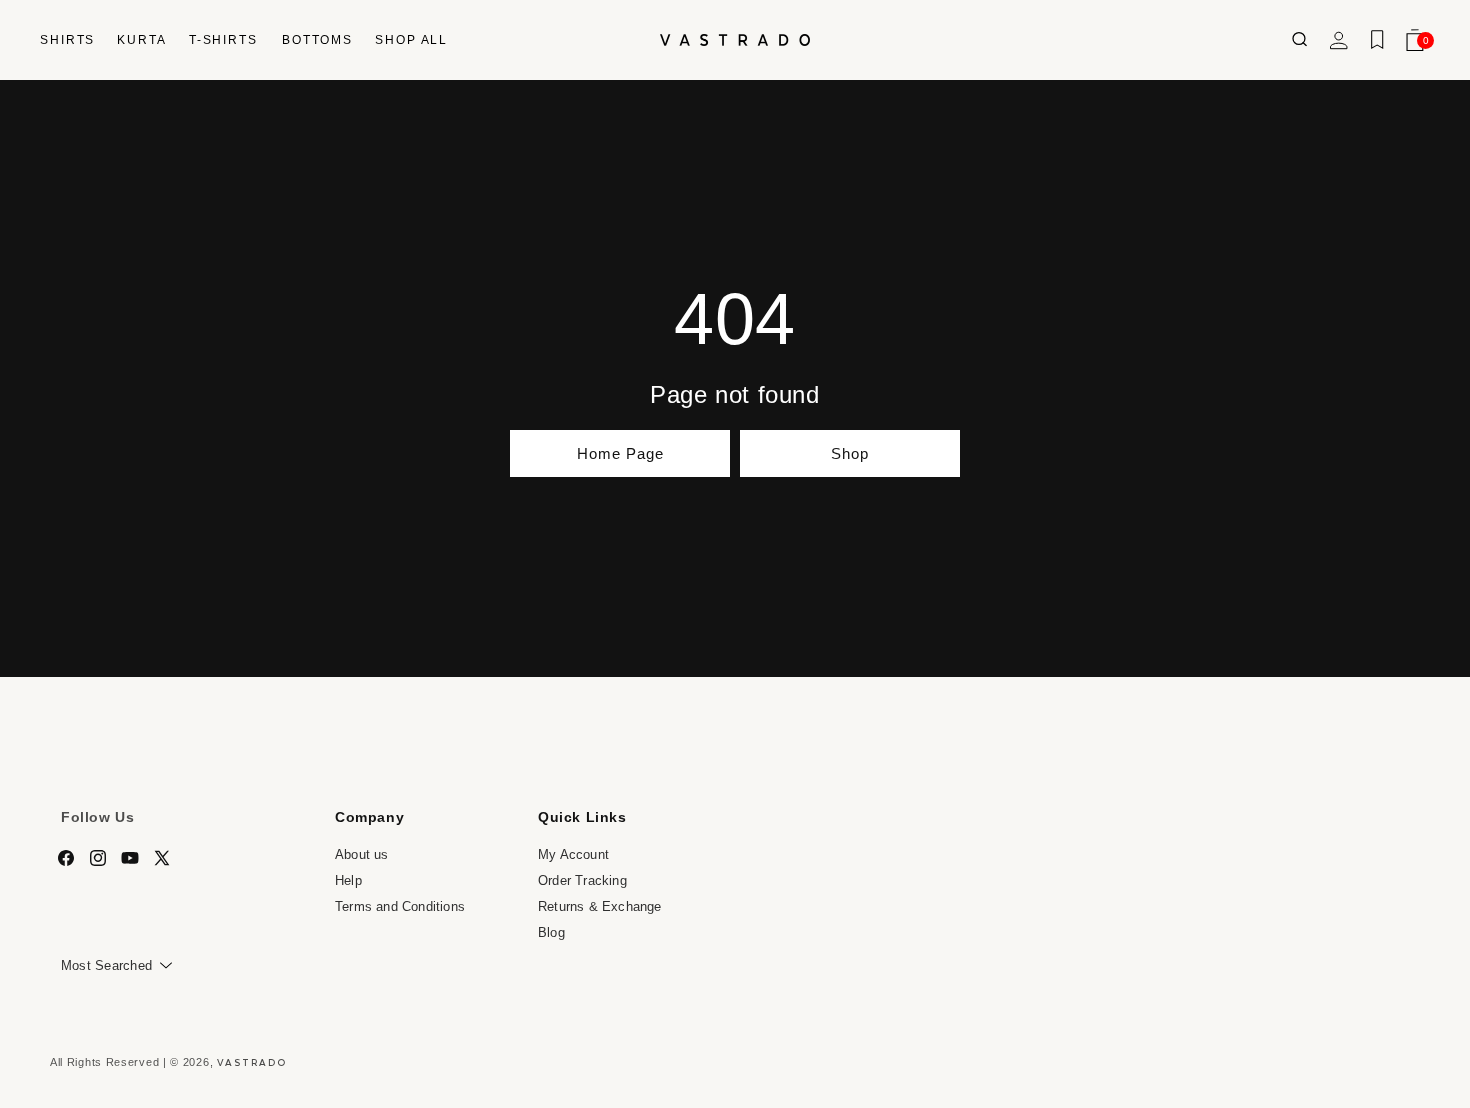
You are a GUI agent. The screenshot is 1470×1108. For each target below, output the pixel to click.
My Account (573, 854)
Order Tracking (582, 880)
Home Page (620, 453)
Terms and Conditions (400, 905)
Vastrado (252, 1062)
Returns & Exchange (600, 905)
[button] (66, 40)
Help (348, 880)
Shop (850, 453)
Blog (551, 931)
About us (362, 854)
